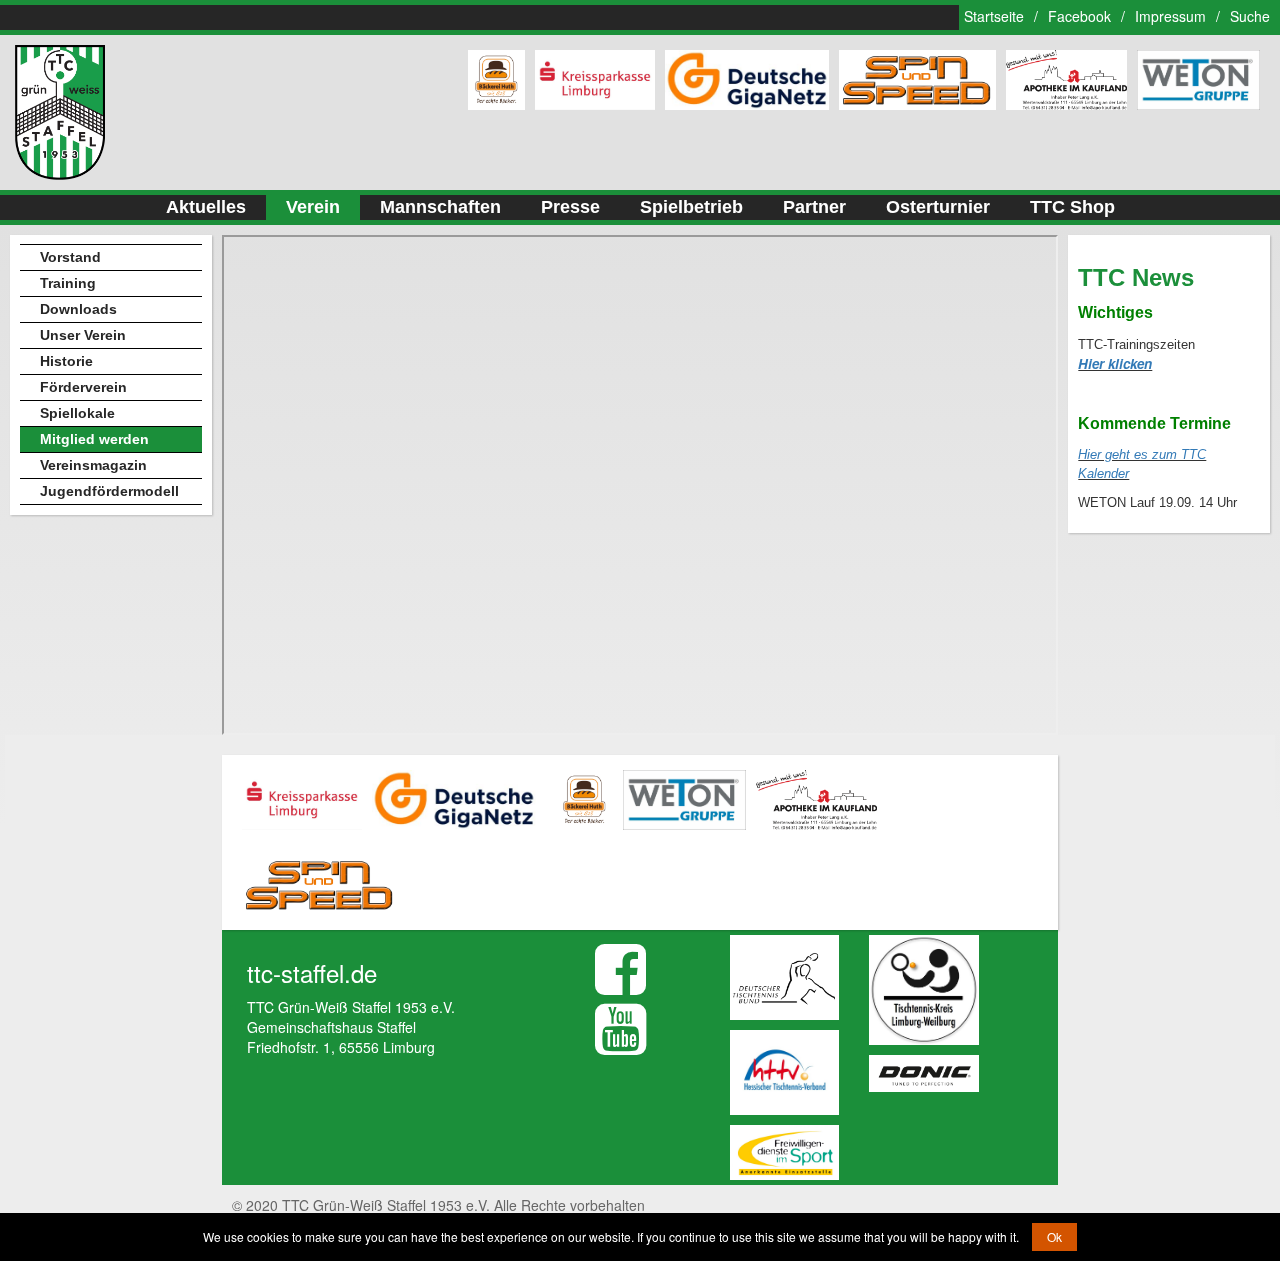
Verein (313, 207)
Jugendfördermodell (109, 491)
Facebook (1079, 16)
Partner (814, 207)
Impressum (1170, 16)
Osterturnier (938, 207)
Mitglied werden (94, 439)
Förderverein (83, 387)
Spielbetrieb (691, 207)
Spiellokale (77, 413)
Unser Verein (83, 335)
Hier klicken (1115, 363)
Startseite (994, 16)
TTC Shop (1072, 207)
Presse (570, 207)
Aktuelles (206, 207)
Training (68, 283)
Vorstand (70, 257)
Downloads (78, 309)
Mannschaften (440, 207)
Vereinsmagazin (93, 465)
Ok (1054, 1236)
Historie (66, 361)
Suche (1250, 16)
